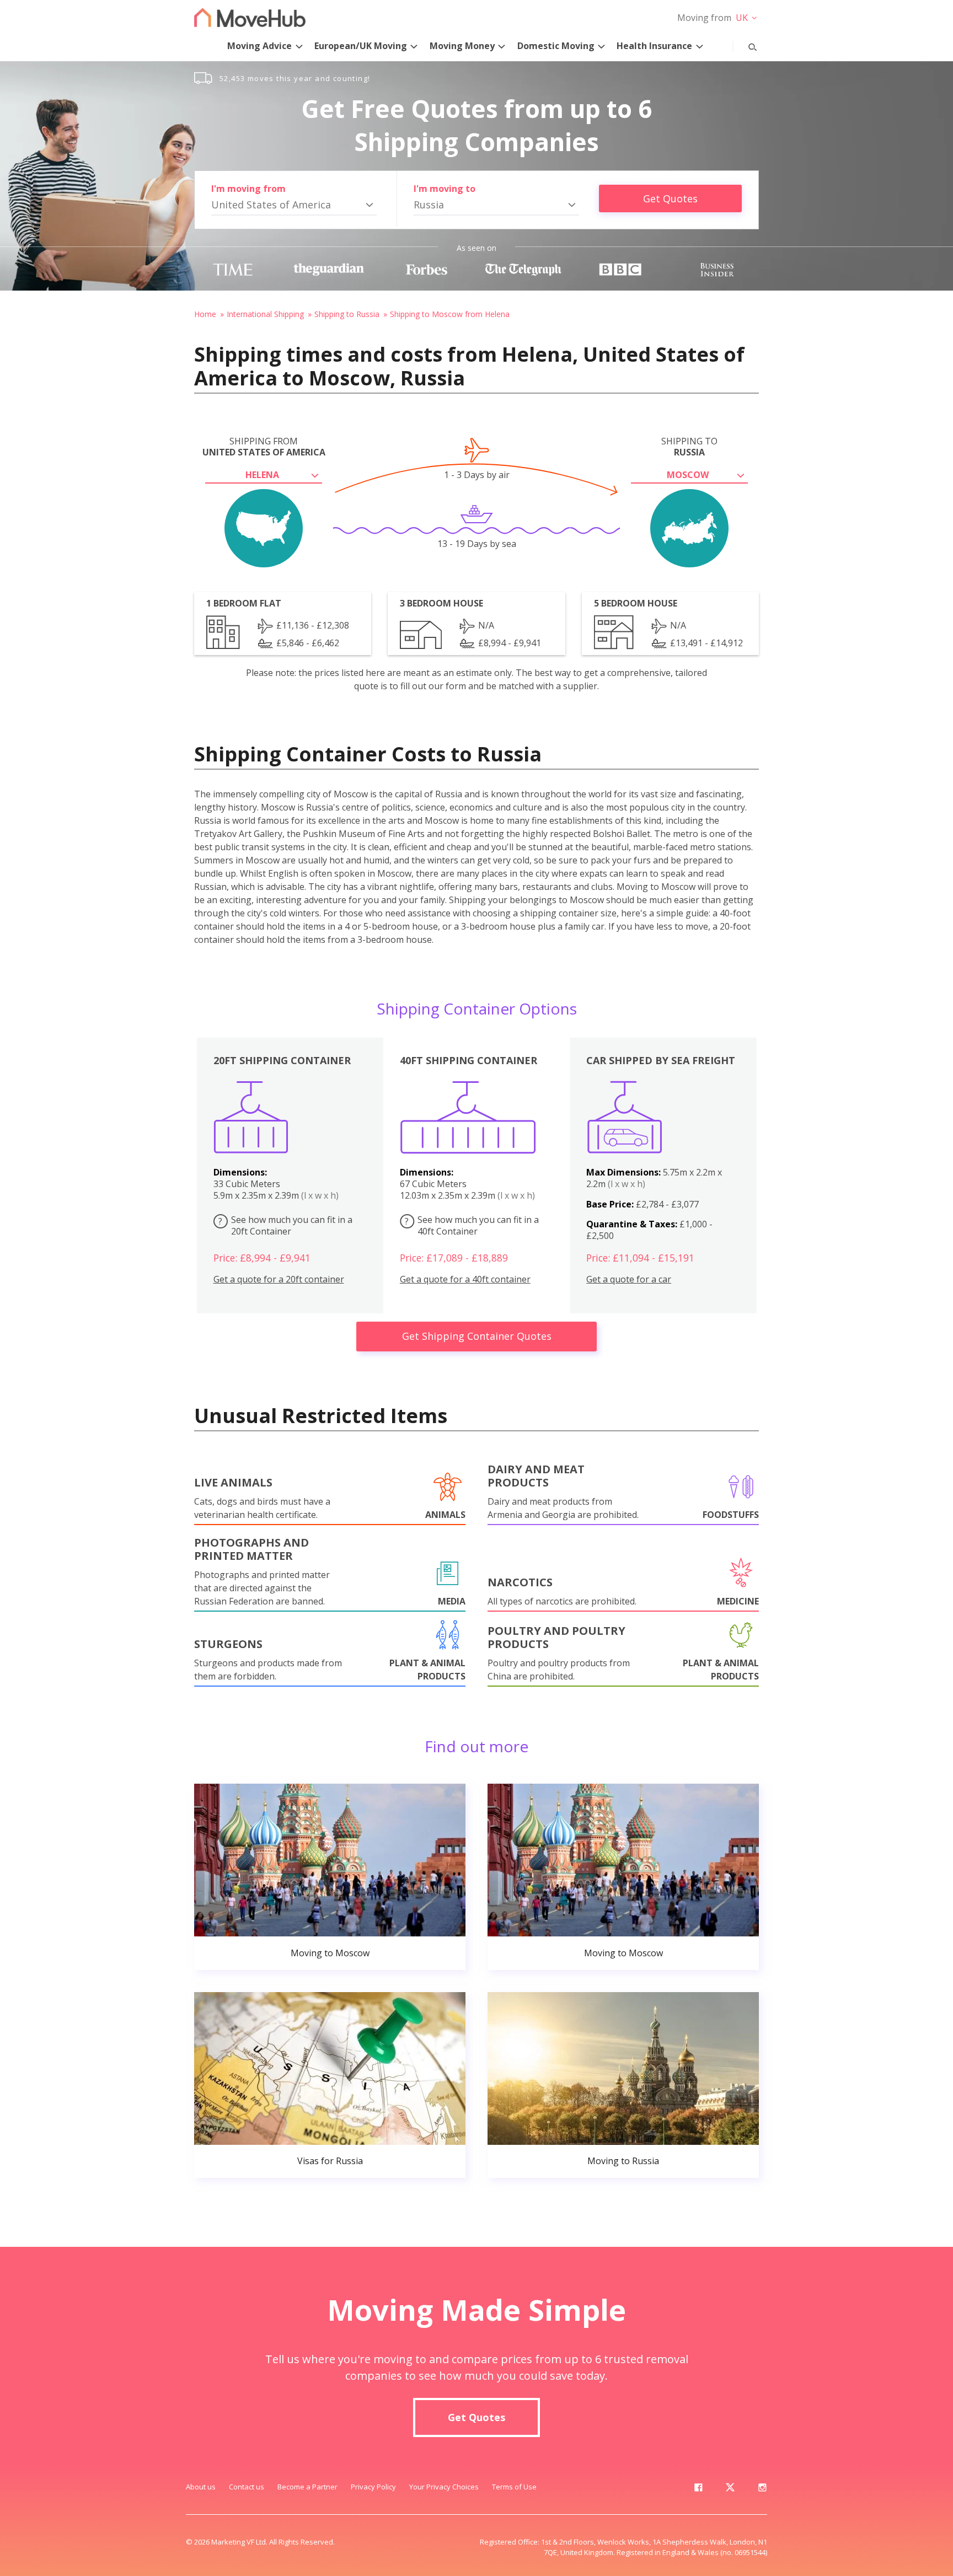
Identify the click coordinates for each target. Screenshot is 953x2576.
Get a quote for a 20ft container (279, 1279)
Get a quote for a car (629, 1279)
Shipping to (689, 447)
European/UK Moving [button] (361, 46)
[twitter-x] (730, 2489)
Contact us (247, 2487)
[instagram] (762, 2489)
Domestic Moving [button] (556, 46)
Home (205, 314)
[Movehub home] (250, 17)
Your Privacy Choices (444, 2487)
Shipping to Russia (347, 314)
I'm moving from (248, 189)
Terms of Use (514, 2487)
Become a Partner (307, 2487)
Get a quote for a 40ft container (465, 1279)
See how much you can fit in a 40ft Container (472, 1225)
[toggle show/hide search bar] (744, 45)
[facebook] (698, 2489)
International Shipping (265, 314)
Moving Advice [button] (259, 46)
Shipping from (264, 447)
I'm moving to (445, 189)
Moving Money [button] (462, 46)
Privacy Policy (373, 2487)
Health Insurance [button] (654, 46)
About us (201, 2487)
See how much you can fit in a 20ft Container (285, 1225)
